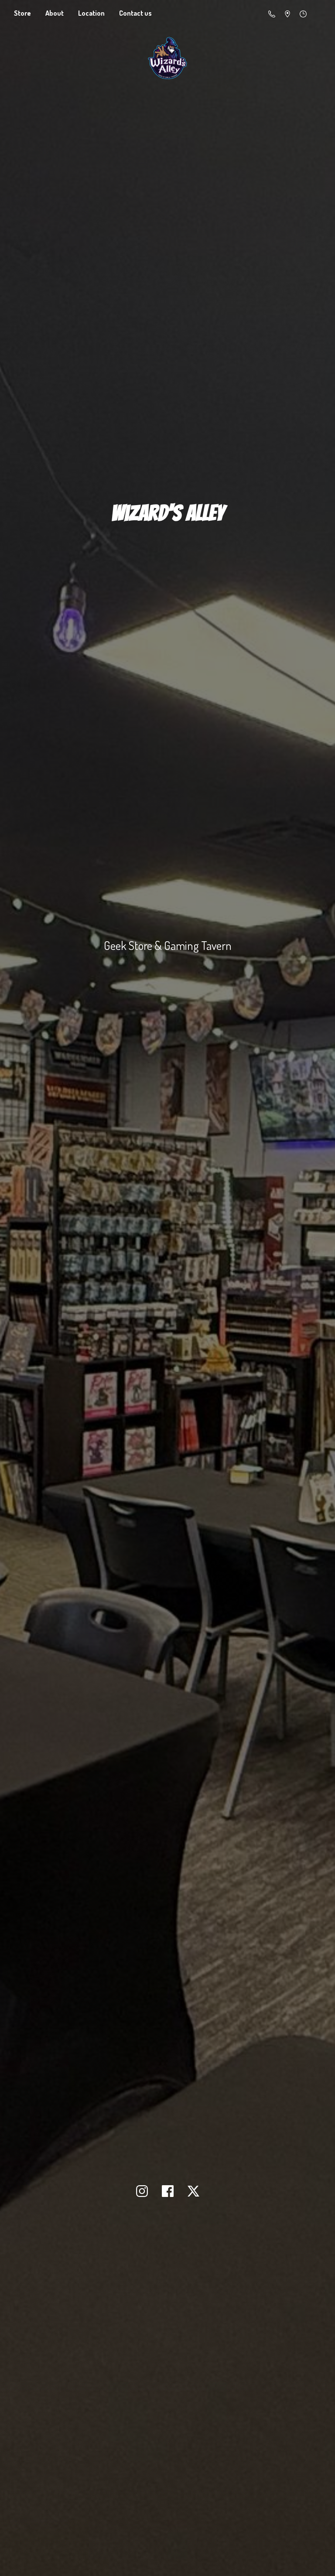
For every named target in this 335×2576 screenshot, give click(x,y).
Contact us (135, 13)
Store (22, 13)
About (55, 13)
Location (91, 13)
